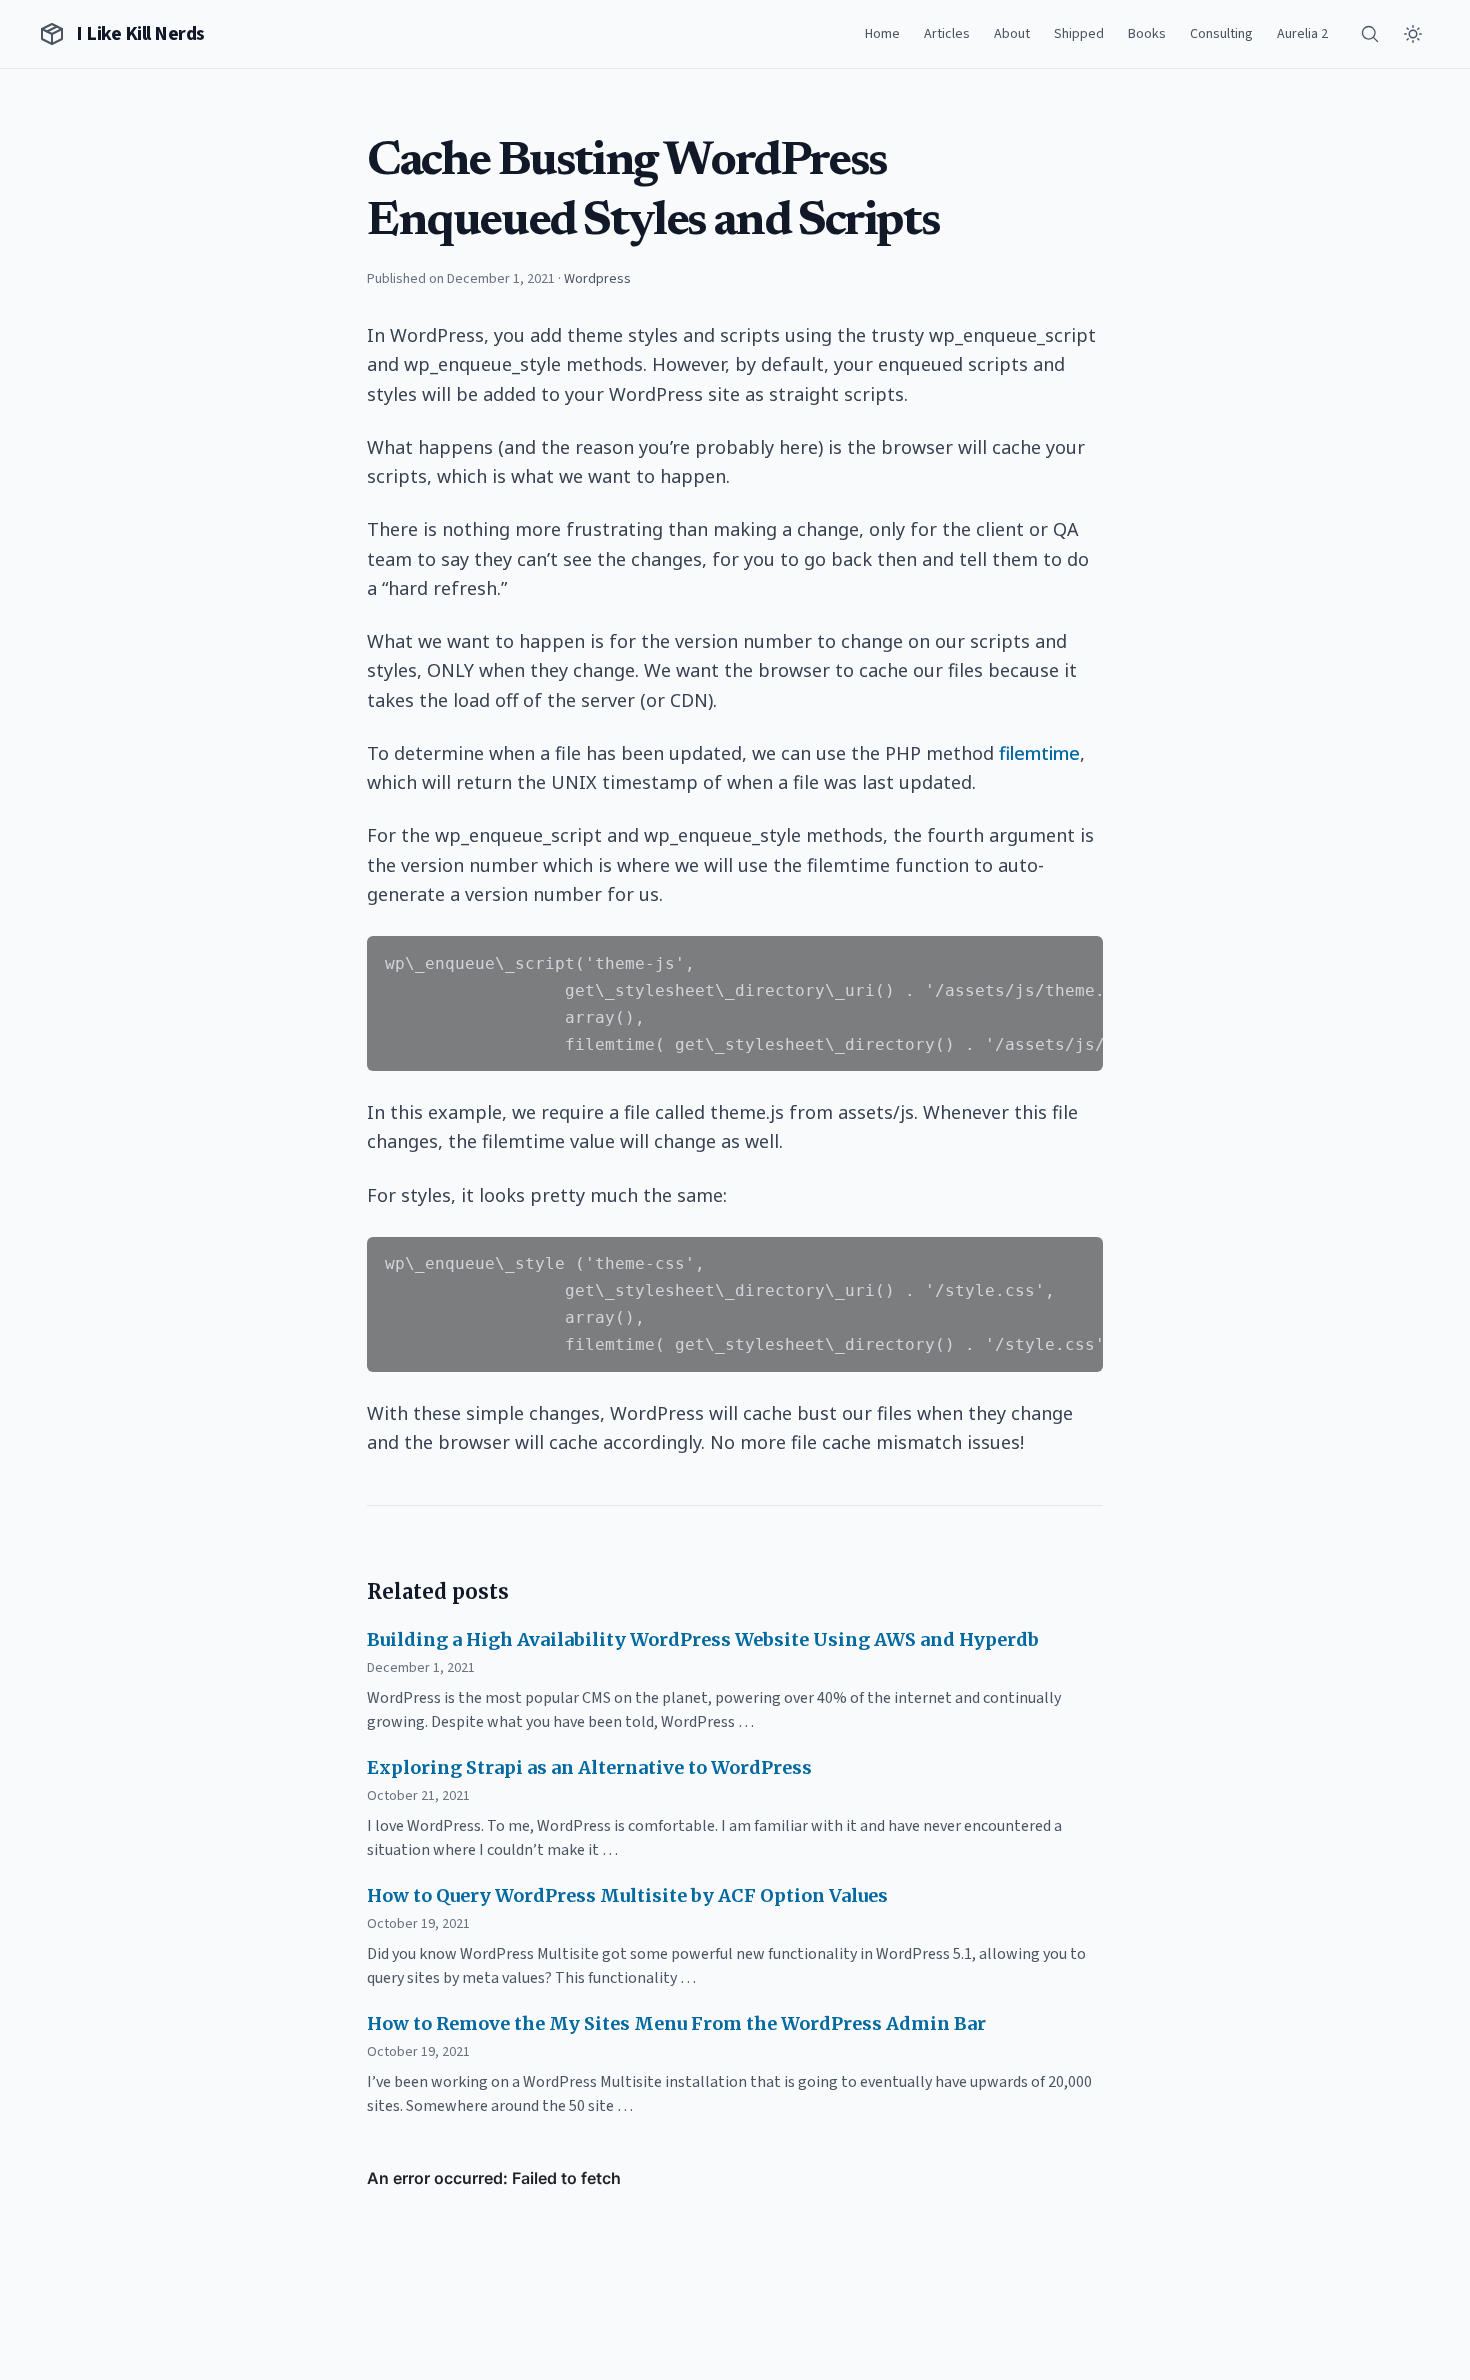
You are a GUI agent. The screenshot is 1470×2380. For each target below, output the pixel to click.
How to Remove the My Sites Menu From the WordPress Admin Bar (676, 2023)
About (1012, 34)
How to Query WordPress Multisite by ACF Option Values (627, 1895)
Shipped (1079, 34)
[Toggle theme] (1413, 34)
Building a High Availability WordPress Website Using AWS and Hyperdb (703, 1639)
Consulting (1221, 34)
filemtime (1039, 753)
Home (882, 34)
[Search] (1370, 34)
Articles (947, 34)
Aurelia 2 (1302, 34)
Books (1147, 34)
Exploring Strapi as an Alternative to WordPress (589, 1767)
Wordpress (597, 279)
